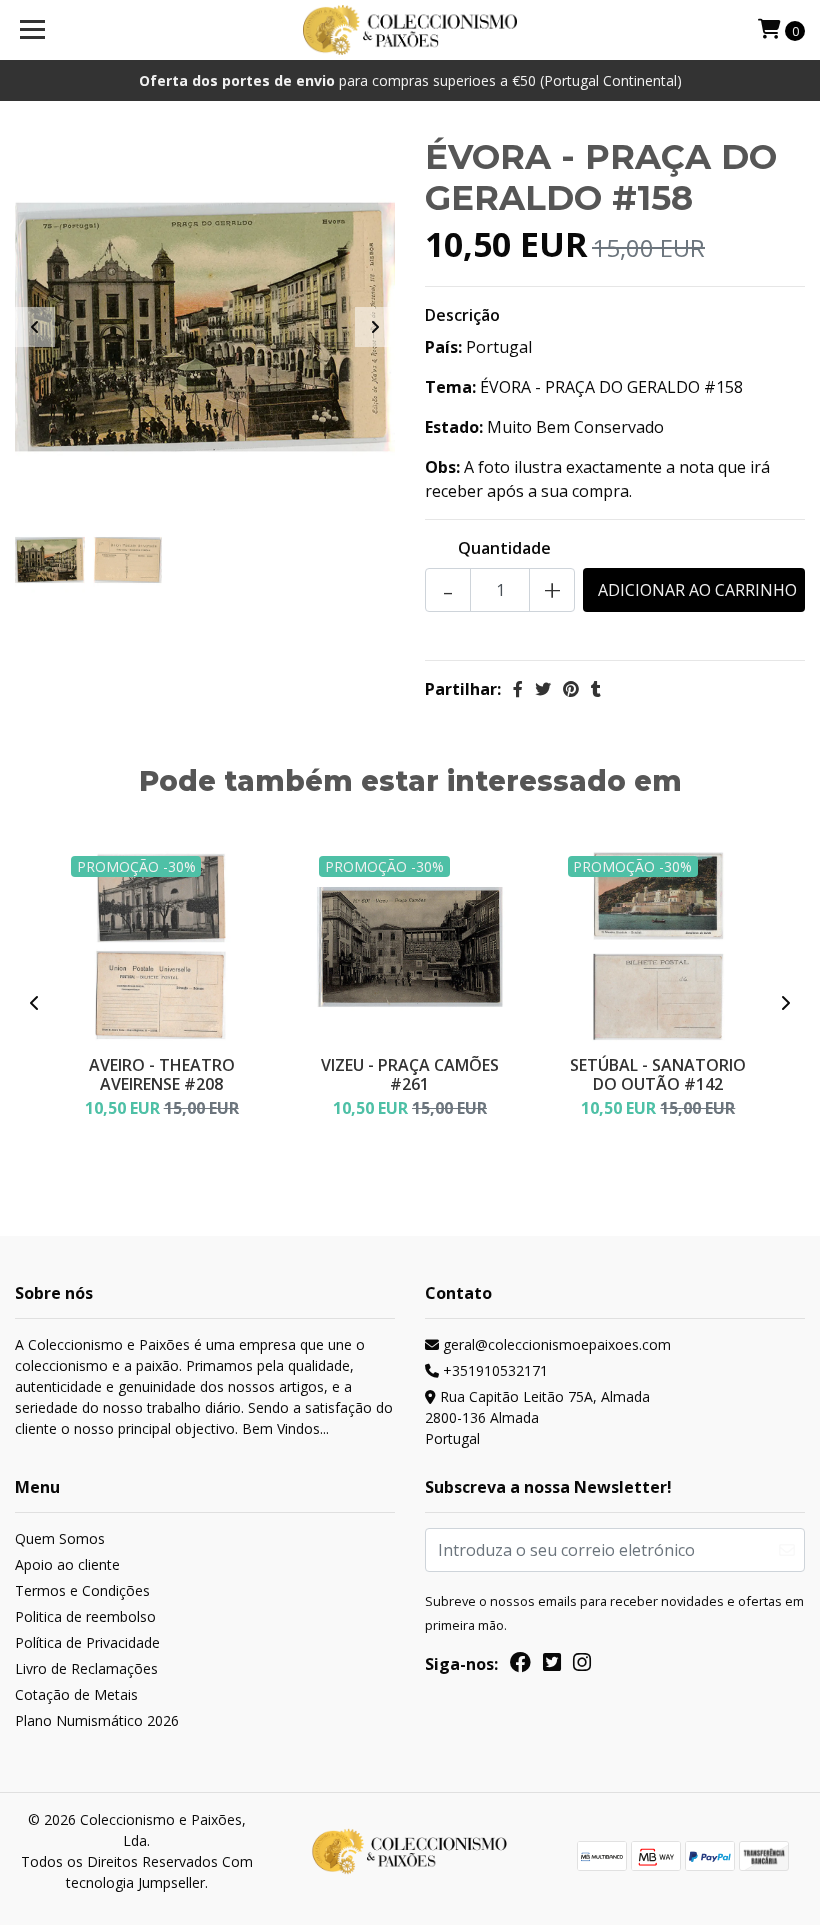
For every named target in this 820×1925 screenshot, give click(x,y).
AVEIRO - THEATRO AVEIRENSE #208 (162, 1074)
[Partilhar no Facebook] (518, 689)
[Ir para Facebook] (520, 1666)
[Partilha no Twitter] (543, 689)
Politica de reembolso (85, 1616)
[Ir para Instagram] (582, 1666)
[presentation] (35, 327)
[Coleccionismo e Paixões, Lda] (410, 30)
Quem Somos (60, 1538)
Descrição (462, 315)
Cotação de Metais (76, 1694)
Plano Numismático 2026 (97, 1720)
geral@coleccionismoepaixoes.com (555, 1344)
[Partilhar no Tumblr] (596, 689)
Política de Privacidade (87, 1642)
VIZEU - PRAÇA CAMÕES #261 (410, 1074)
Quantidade (504, 548)
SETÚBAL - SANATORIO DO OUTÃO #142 (658, 1074)
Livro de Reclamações (86, 1668)
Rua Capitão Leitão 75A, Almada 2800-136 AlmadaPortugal (537, 1417)
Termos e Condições (82, 1590)
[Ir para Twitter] (552, 1666)
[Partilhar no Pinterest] (571, 689)
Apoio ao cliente (67, 1564)
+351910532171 (493, 1370)
